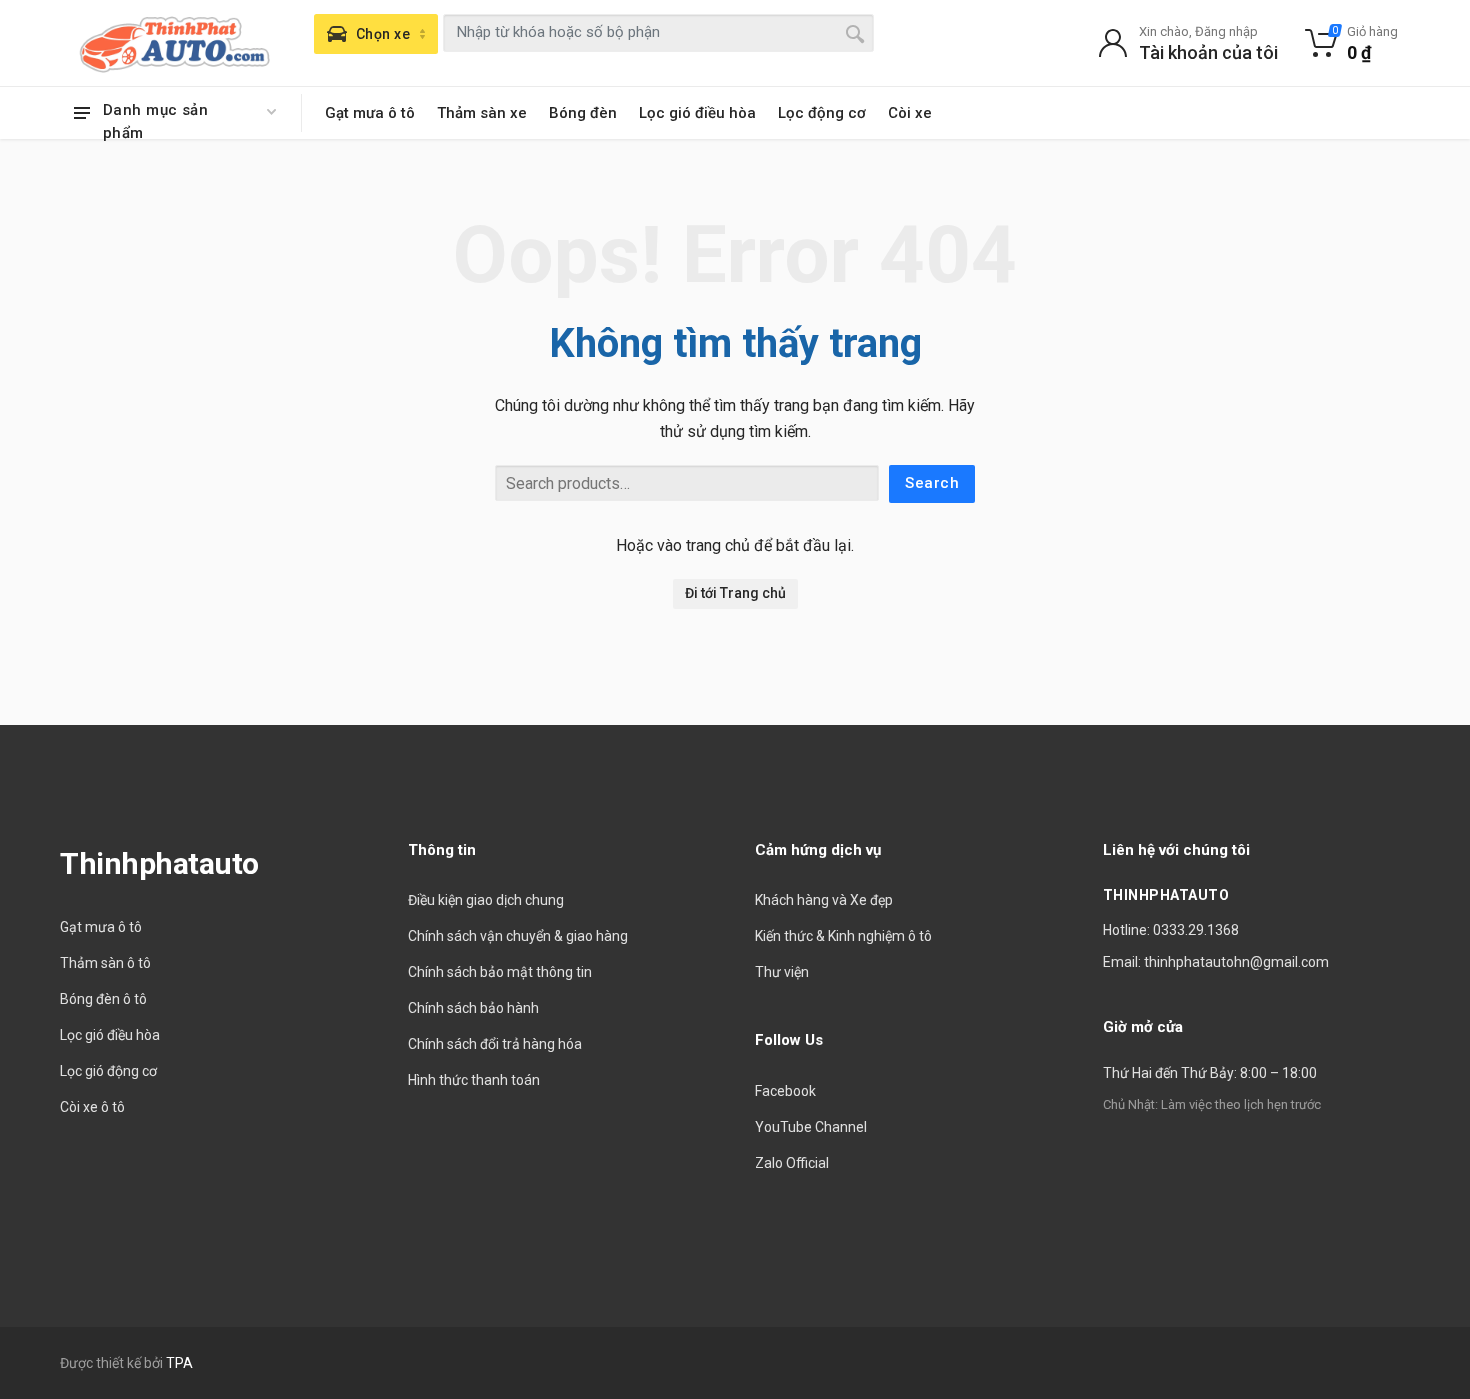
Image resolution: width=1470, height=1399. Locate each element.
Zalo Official (792, 1163)
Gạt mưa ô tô (370, 113)
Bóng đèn (583, 113)
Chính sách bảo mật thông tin (500, 972)
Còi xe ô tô (92, 1107)
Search (932, 483)
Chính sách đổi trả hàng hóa (495, 1044)
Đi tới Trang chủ (735, 593)
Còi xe (910, 113)
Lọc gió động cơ (108, 1071)
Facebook (785, 1091)
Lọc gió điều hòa (697, 113)
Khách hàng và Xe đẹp (824, 900)
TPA (179, 1363)
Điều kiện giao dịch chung (486, 900)
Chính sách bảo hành (473, 1008)
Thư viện (782, 972)
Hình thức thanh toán (474, 1080)
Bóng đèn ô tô (103, 999)
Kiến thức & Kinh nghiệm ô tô (843, 936)
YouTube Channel (811, 1127)
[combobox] (658, 33)
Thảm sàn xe (482, 113)
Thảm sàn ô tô (105, 963)
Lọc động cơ (822, 113)
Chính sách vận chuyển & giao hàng (518, 936)
